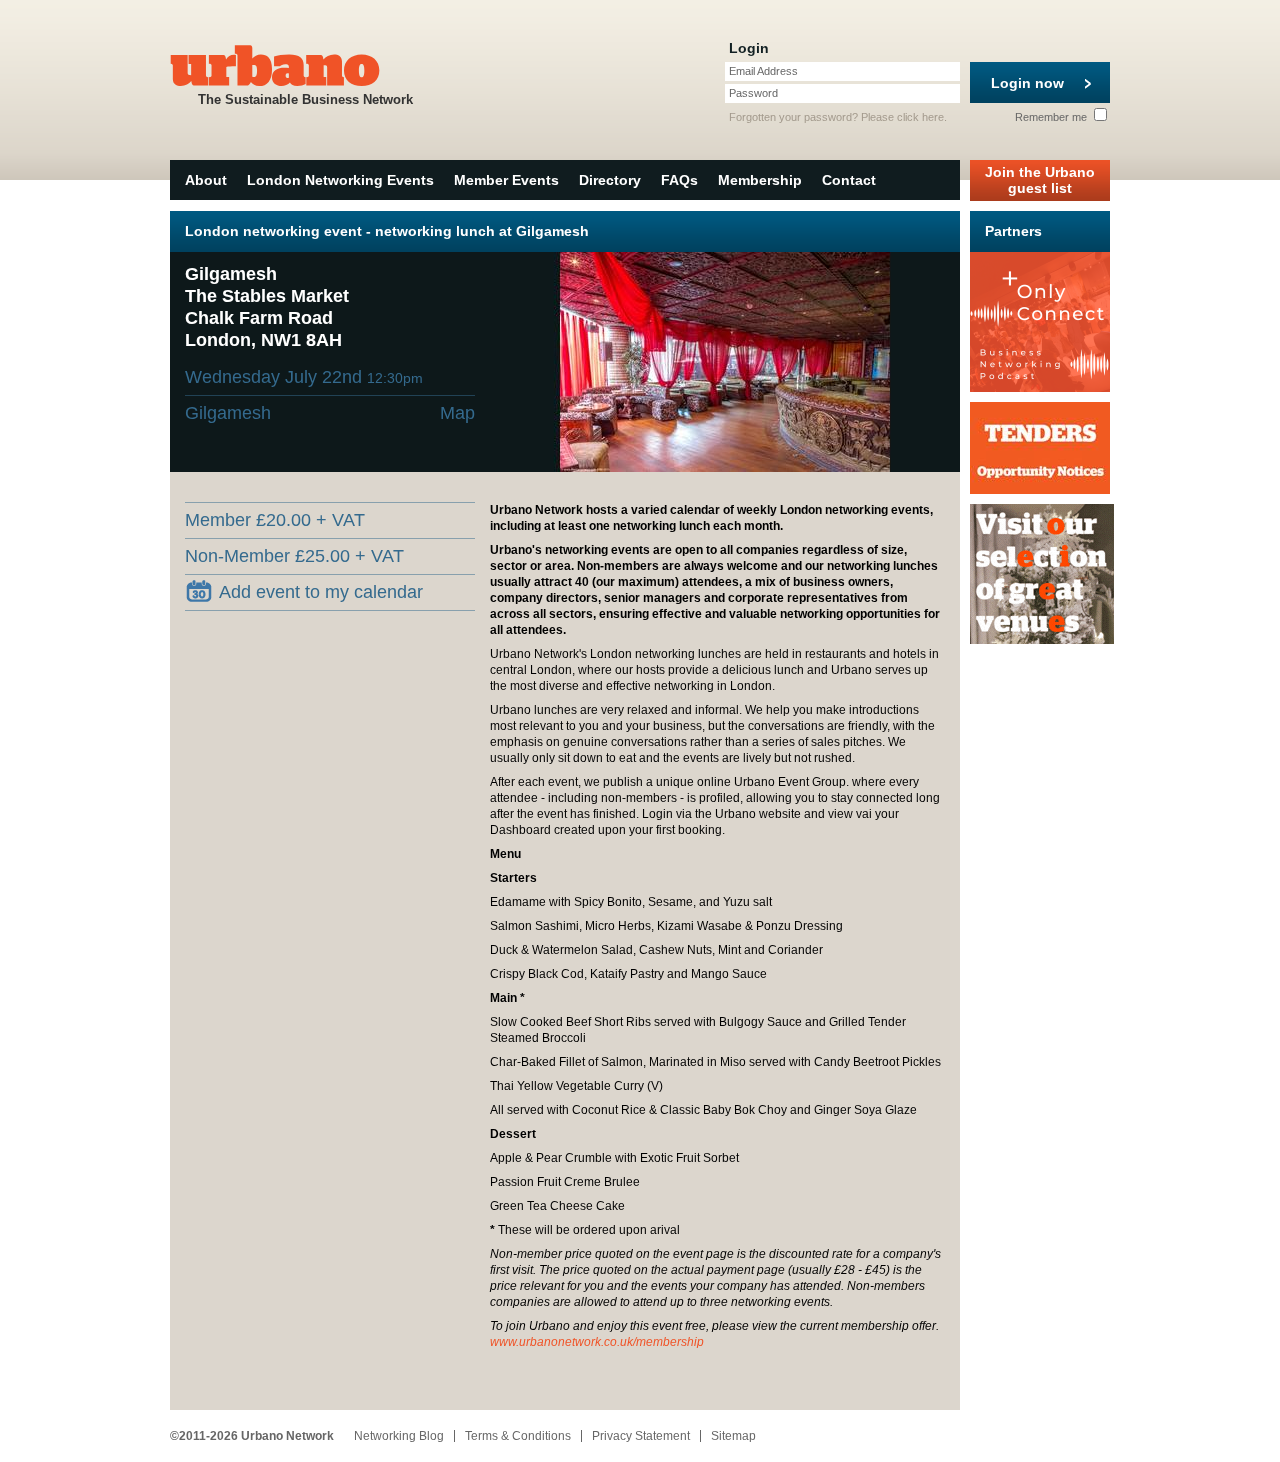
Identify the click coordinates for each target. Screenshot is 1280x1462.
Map (457, 413)
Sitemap (733, 1436)
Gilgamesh (228, 413)
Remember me (1052, 117)
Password (753, 93)
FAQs (679, 180)
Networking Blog (399, 1436)
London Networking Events (340, 180)
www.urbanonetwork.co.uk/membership (597, 1342)
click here (920, 117)
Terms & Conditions (518, 1436)
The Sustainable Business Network (305, 99)
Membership (760, 180)
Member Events (506, 180)
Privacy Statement (641, 1436)
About (206, 180)
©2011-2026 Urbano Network (252, 1436)
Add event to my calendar (321, 592)
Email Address (763, 71)
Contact (849, 180)
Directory (610, 180)
